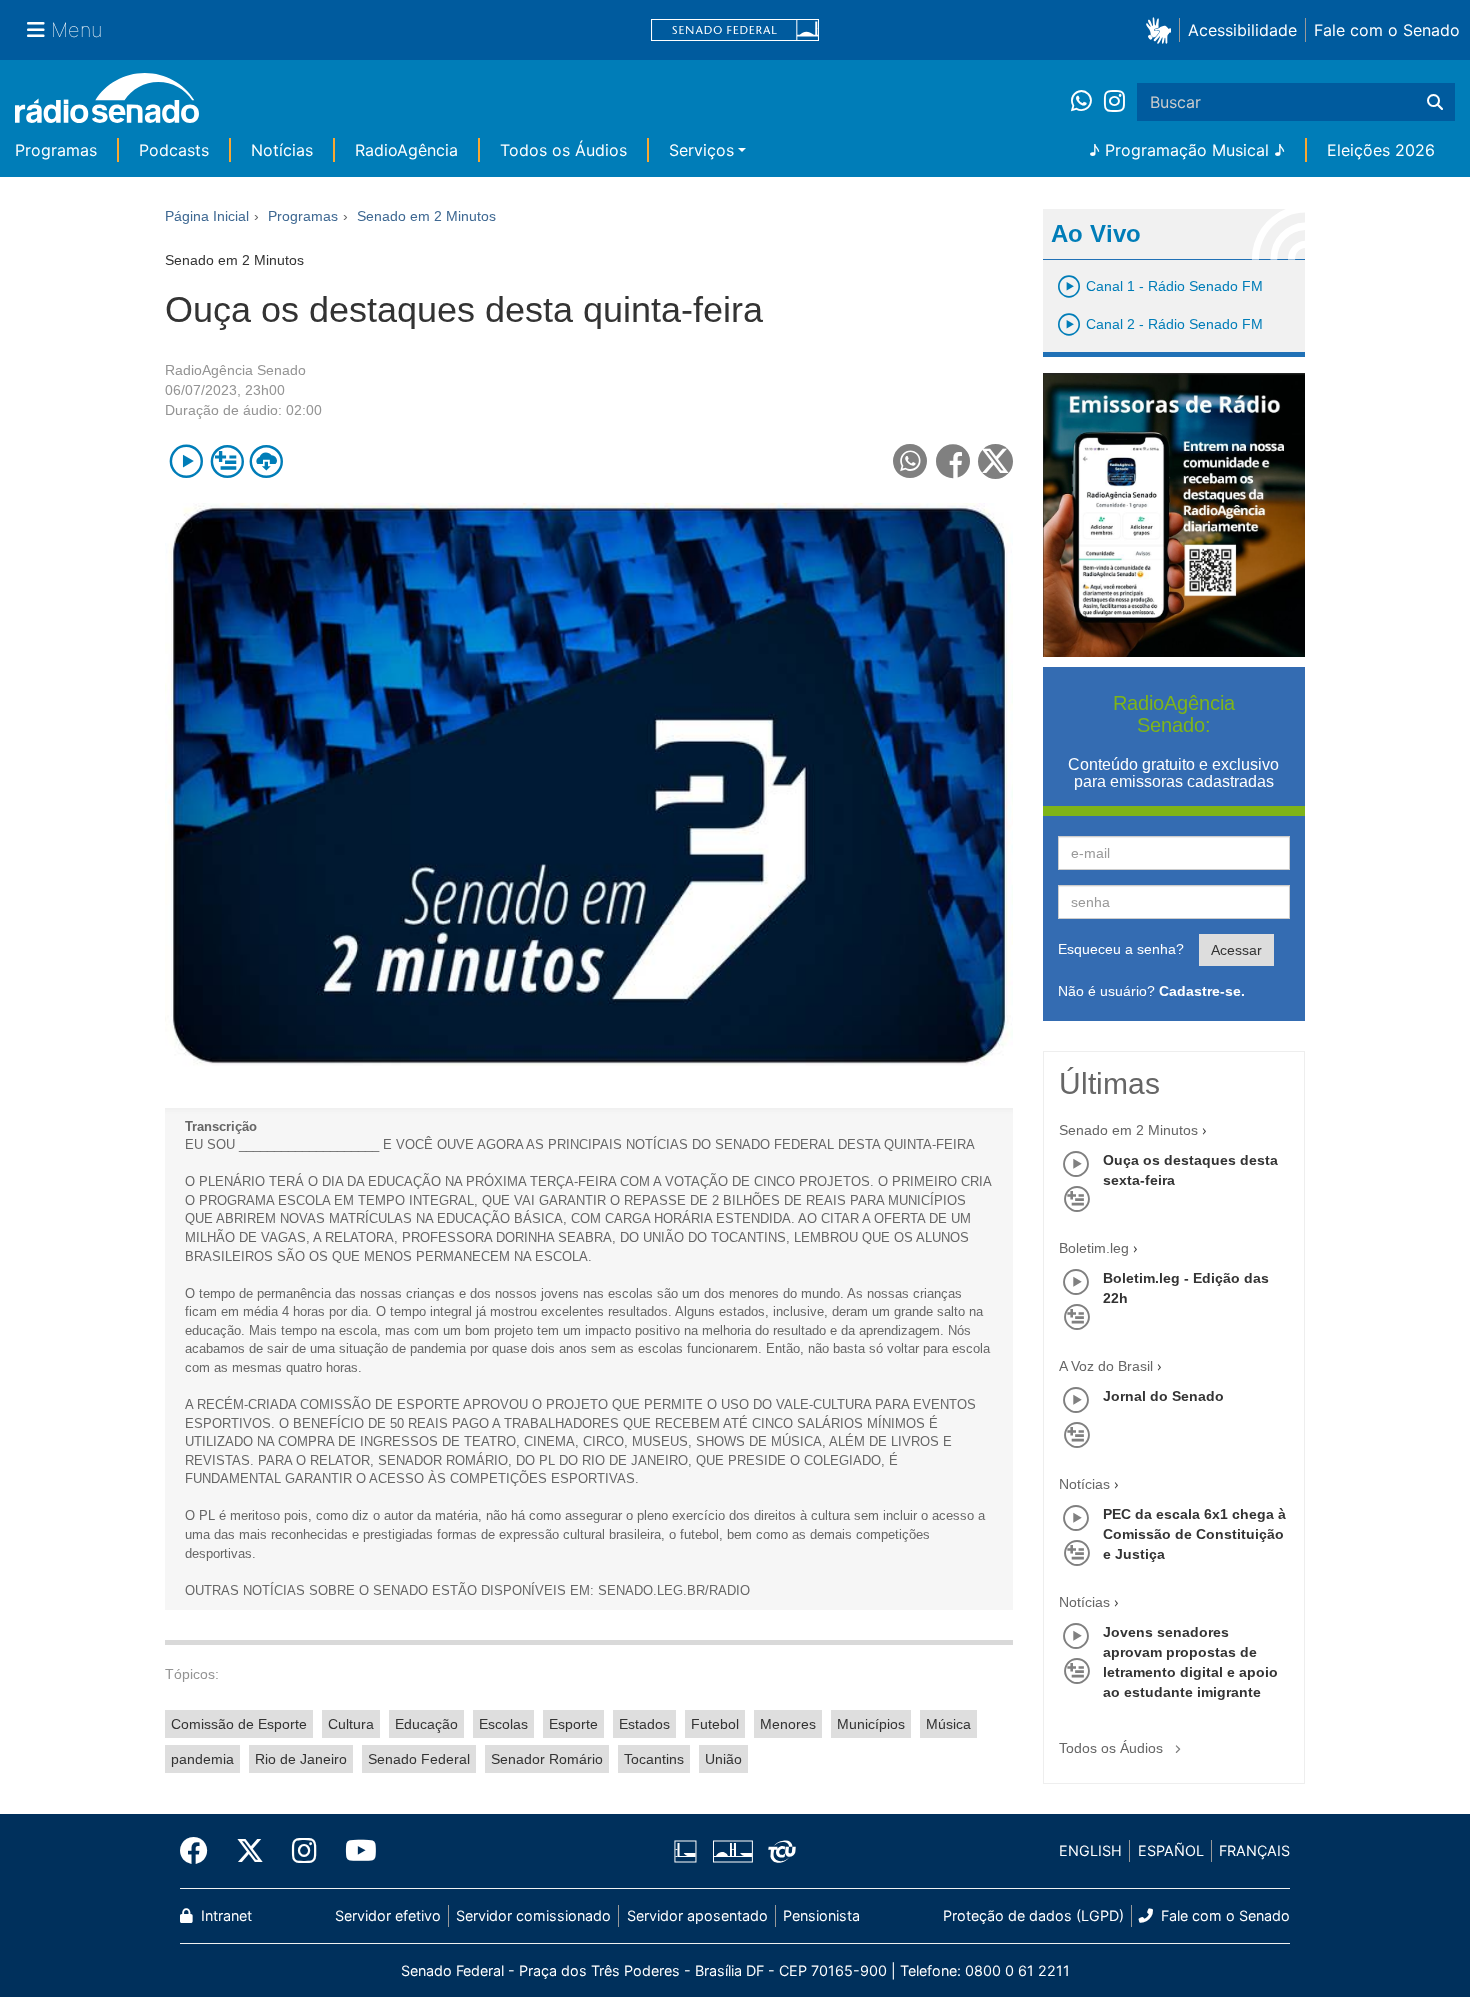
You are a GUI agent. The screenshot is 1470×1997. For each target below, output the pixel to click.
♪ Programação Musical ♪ (1187, 150)
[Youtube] (354, 1851)
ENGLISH (1090, 1850)
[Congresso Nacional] (732, 1851)
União (723, 1759)
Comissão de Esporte (239, 1724)
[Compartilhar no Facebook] (953, 461)
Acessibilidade (1242, 30)
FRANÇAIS (1254, 1850)
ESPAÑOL (1171, 1850)
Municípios (871, 1724)
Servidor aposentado (697, 1915)
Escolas (503, 1724)
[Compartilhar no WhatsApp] (910, 461)
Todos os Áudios (563, 150)
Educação (426, 1724)
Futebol (715, 1724)
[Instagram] (1114, 102)
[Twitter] (250, 1851)
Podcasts (174, 150)
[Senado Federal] (735, 30)
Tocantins (654, 1759)
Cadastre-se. (1202, 991)
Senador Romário (547, 1759)
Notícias (282, 150)
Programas (56, 150)
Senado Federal (419, 1759)
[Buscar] (1435, 102)
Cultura (351, 1724)
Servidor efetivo (388, 1915)
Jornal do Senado (1163, 1396)
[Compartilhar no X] (995, 461)
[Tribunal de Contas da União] (778, 1851)
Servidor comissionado (533, 1915)
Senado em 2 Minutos (1128, 1130)
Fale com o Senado (1387, 30)
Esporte (573, 1724)
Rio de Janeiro (301, 1759)
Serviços (701, 150)
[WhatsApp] (1087, 102)
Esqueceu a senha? (1121, 949)
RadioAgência (406, 150)
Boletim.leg (1094, 1248)
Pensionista (821, 1915)
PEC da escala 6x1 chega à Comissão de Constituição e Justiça (1194, 1534)
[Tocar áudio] (186, 461)
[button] (1162, 29)
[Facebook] (201, 1851)
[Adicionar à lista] (226, 461)
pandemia (202, 1759)
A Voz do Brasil (1106, 1366)
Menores (788, 1724)
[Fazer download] (266, 461)
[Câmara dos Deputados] (689, 1851)
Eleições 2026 (1381, 150)
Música (948, 1724)
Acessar (1236, 950)
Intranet (224, 1915)
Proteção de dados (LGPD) (1033, 1915)
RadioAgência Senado (235, 370)
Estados (644, 1724)
